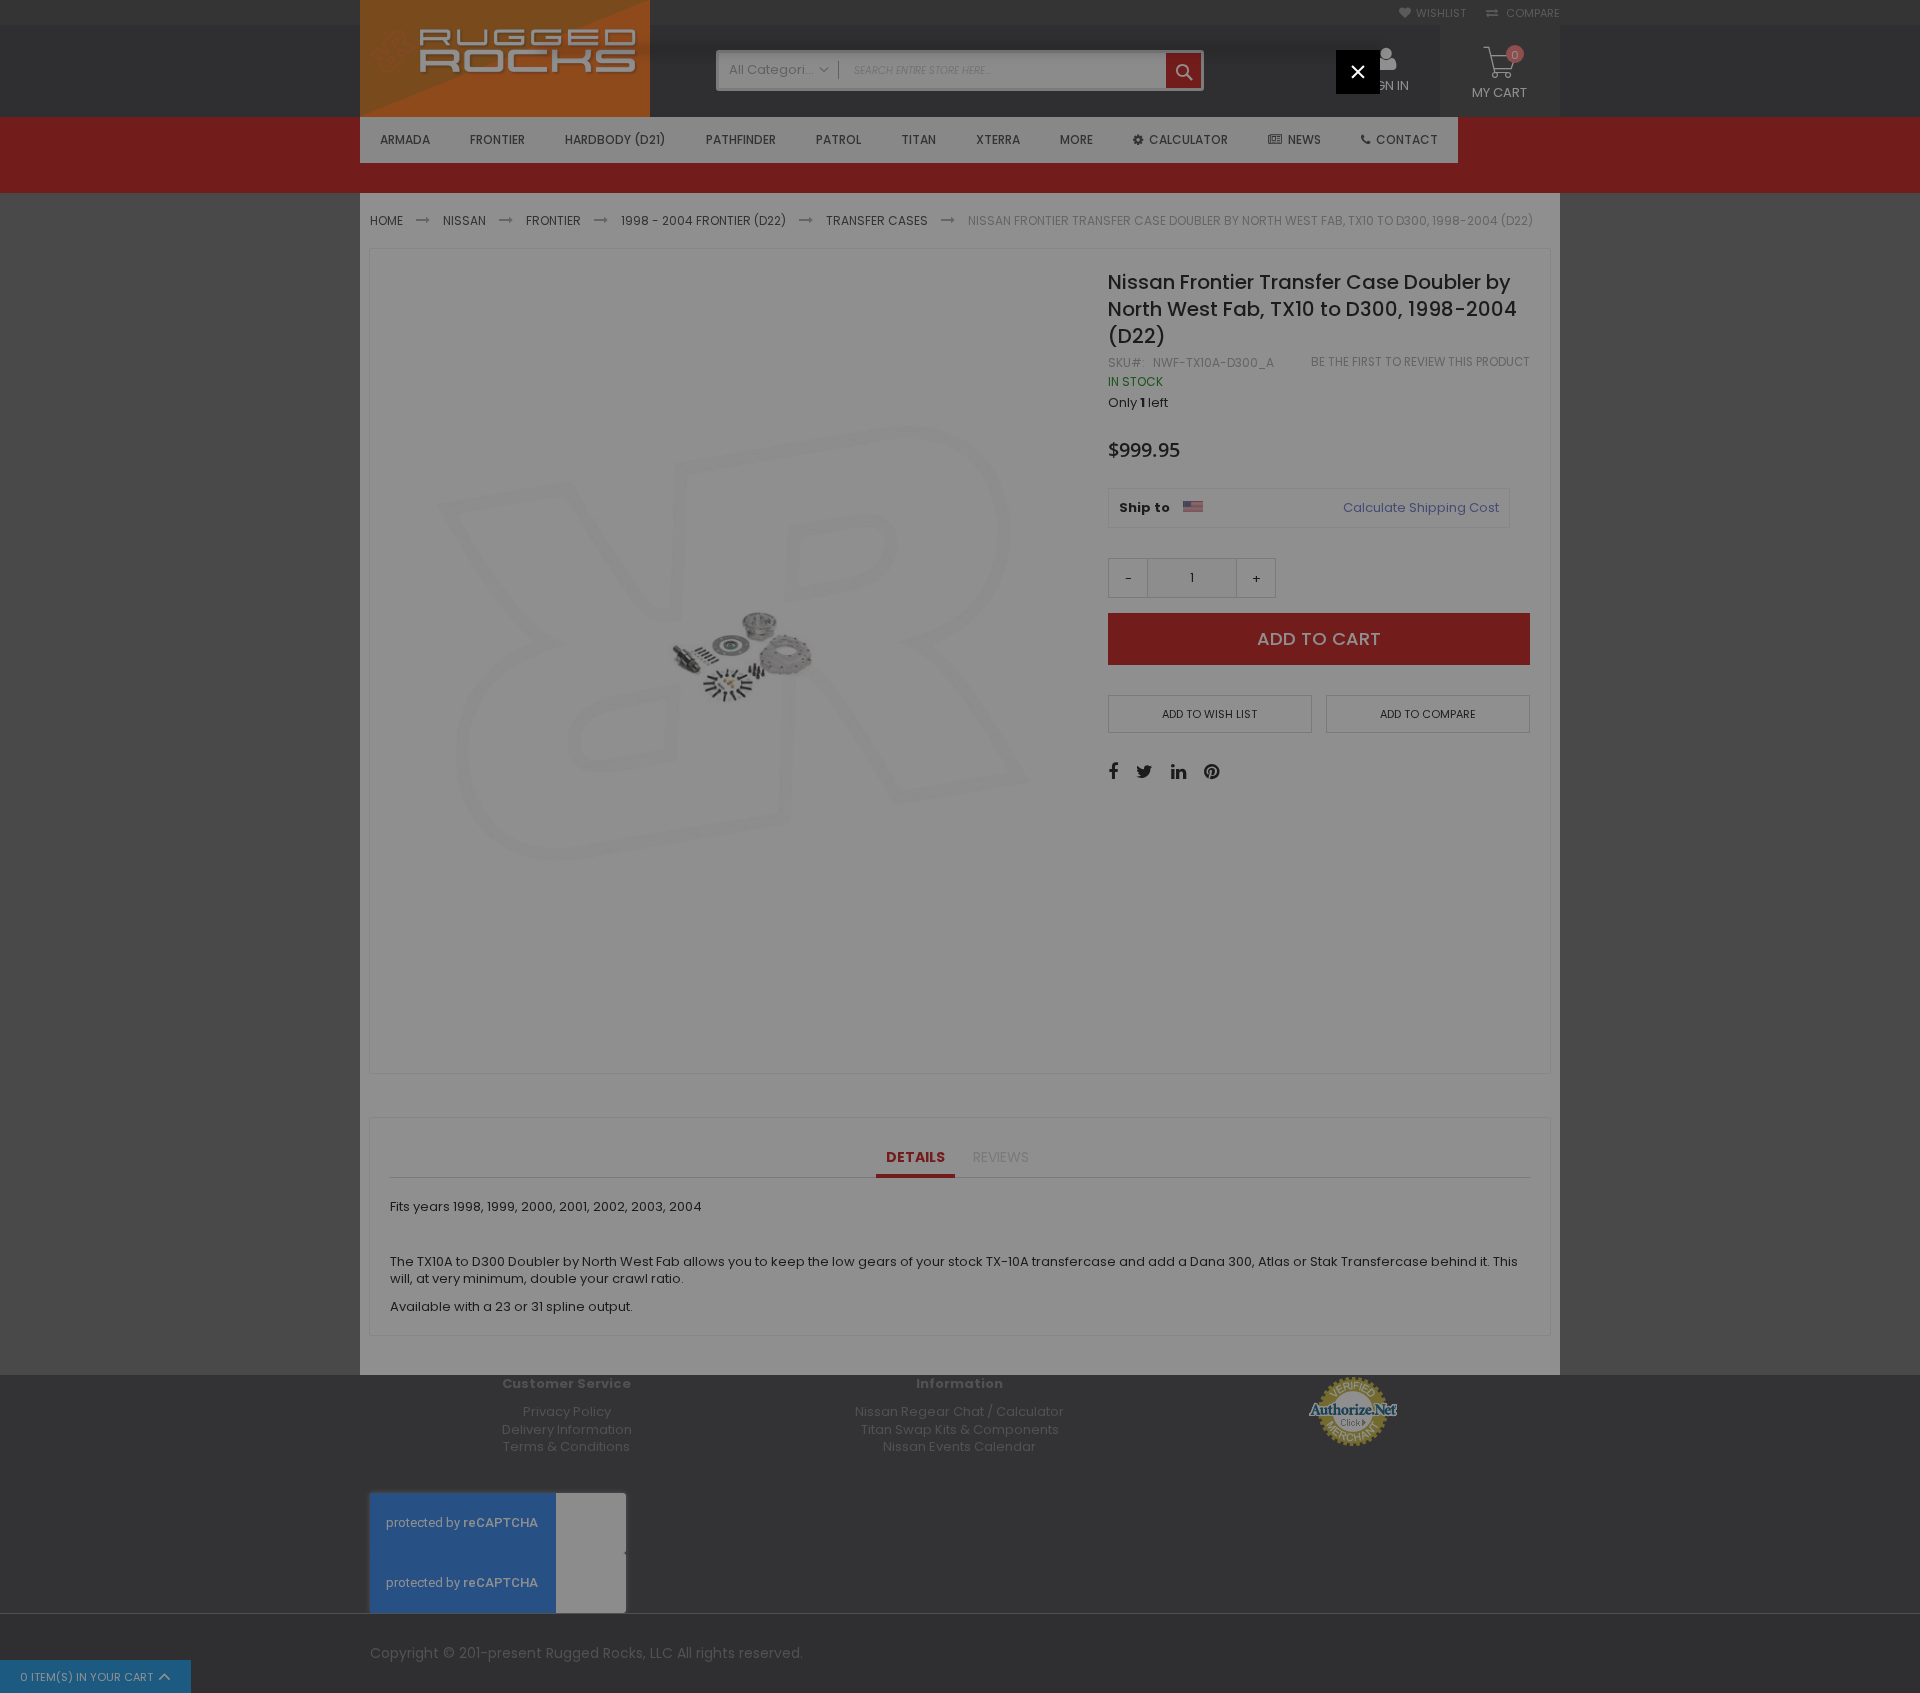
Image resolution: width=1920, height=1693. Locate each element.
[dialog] (960, 846)
